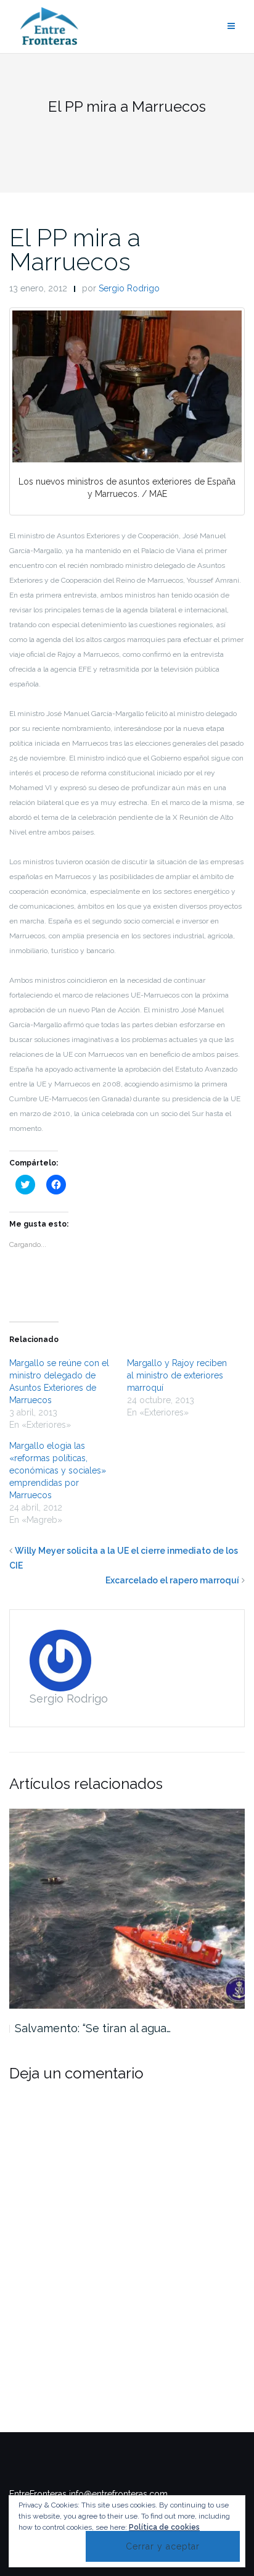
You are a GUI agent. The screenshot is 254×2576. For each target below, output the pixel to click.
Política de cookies (164, 2527)
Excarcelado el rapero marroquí (172, 1580)
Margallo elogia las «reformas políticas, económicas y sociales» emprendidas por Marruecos (58, 1470)
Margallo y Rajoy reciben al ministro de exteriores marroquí (177, 1375)
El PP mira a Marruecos (75, 249)
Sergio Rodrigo (129, 288)
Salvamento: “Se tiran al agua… (93, 2028)
